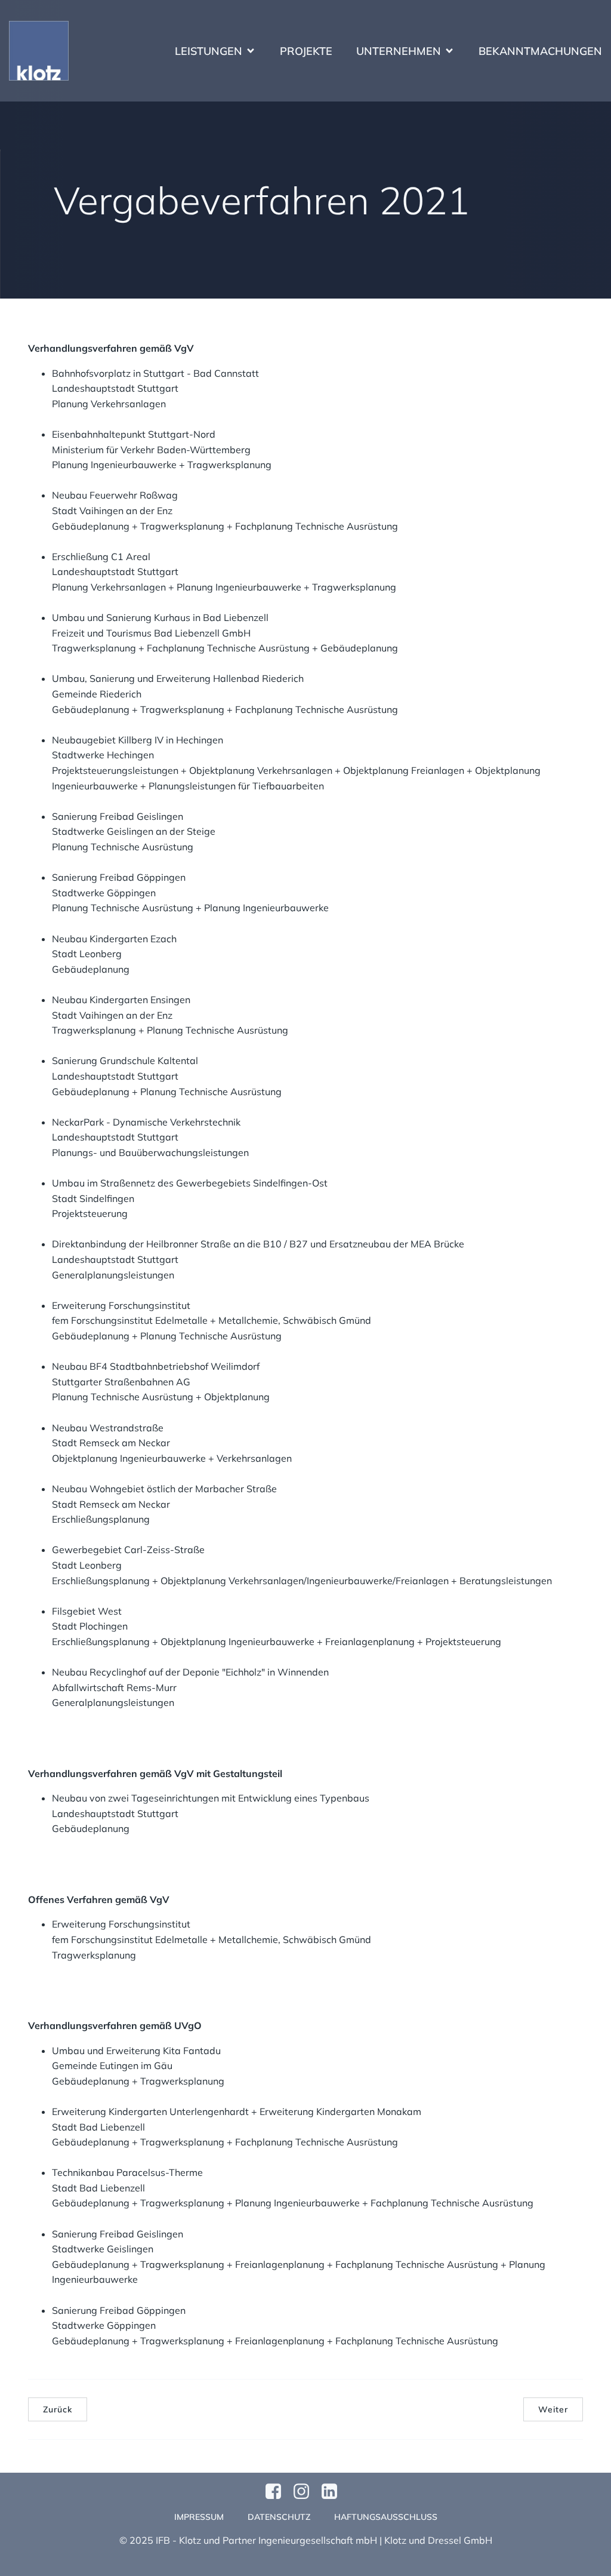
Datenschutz (279, 2517)
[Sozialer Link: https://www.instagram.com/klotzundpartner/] (306, 2492)
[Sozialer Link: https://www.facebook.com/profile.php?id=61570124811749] (278, 2492)
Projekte (306, 51)
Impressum (199, 2517)
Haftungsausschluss (386, 2517)
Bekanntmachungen (540, 51)
